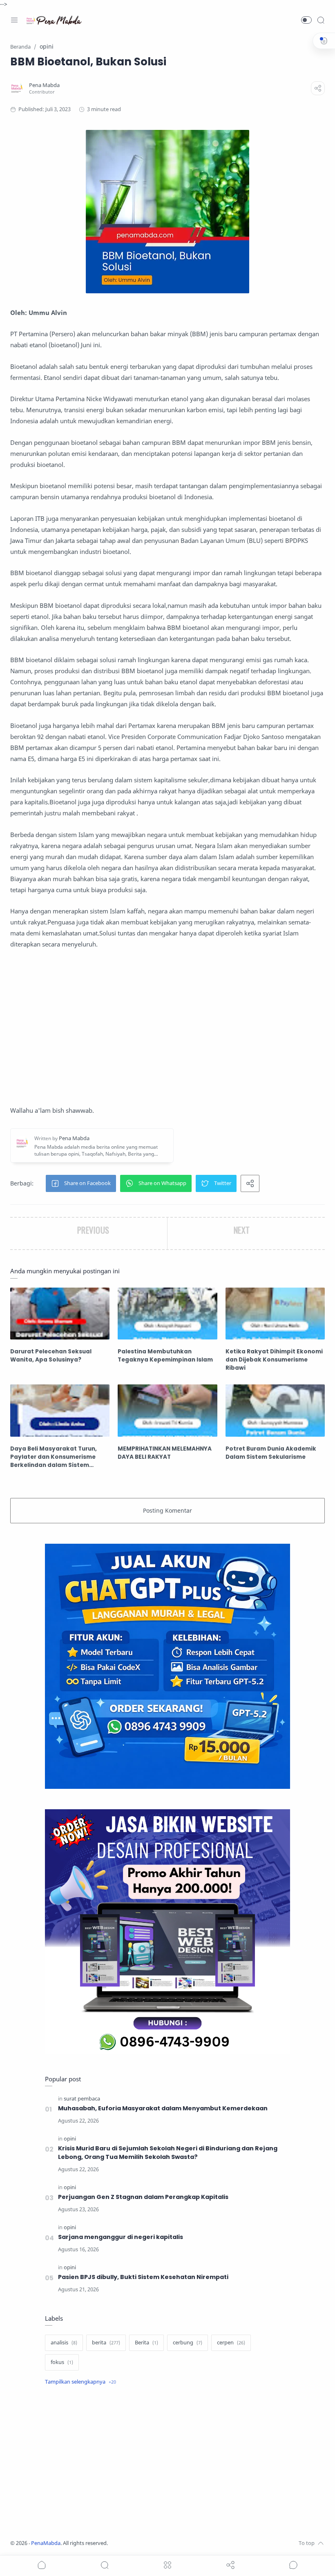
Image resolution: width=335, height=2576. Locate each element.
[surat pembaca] (82, 2099)
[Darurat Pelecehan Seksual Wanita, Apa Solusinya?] (60, 1314)
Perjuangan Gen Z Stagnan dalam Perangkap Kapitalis (143, 2197)
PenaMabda (46, 2543)
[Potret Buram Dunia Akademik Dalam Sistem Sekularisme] (275, 1410)
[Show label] (80, 2382)
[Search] (321, 20)
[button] (306, 20)
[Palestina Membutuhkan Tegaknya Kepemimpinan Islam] (167, 1314)
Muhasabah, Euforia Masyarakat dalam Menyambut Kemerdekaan (163, 2108)
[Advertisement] (167, 1027)
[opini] (70, 2139)
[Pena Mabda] (44, 85)
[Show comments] (293, 2565)
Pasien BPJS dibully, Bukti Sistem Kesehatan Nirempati (143, 2277)
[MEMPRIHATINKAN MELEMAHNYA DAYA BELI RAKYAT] (167, 1410)
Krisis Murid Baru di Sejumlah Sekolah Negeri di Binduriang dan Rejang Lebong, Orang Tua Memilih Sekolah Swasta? (168, 2153)
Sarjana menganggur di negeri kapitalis (121, 2237)
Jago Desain (162, 2543)
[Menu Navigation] (14, 20)
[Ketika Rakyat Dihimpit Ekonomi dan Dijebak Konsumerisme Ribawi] (275, 1314)
